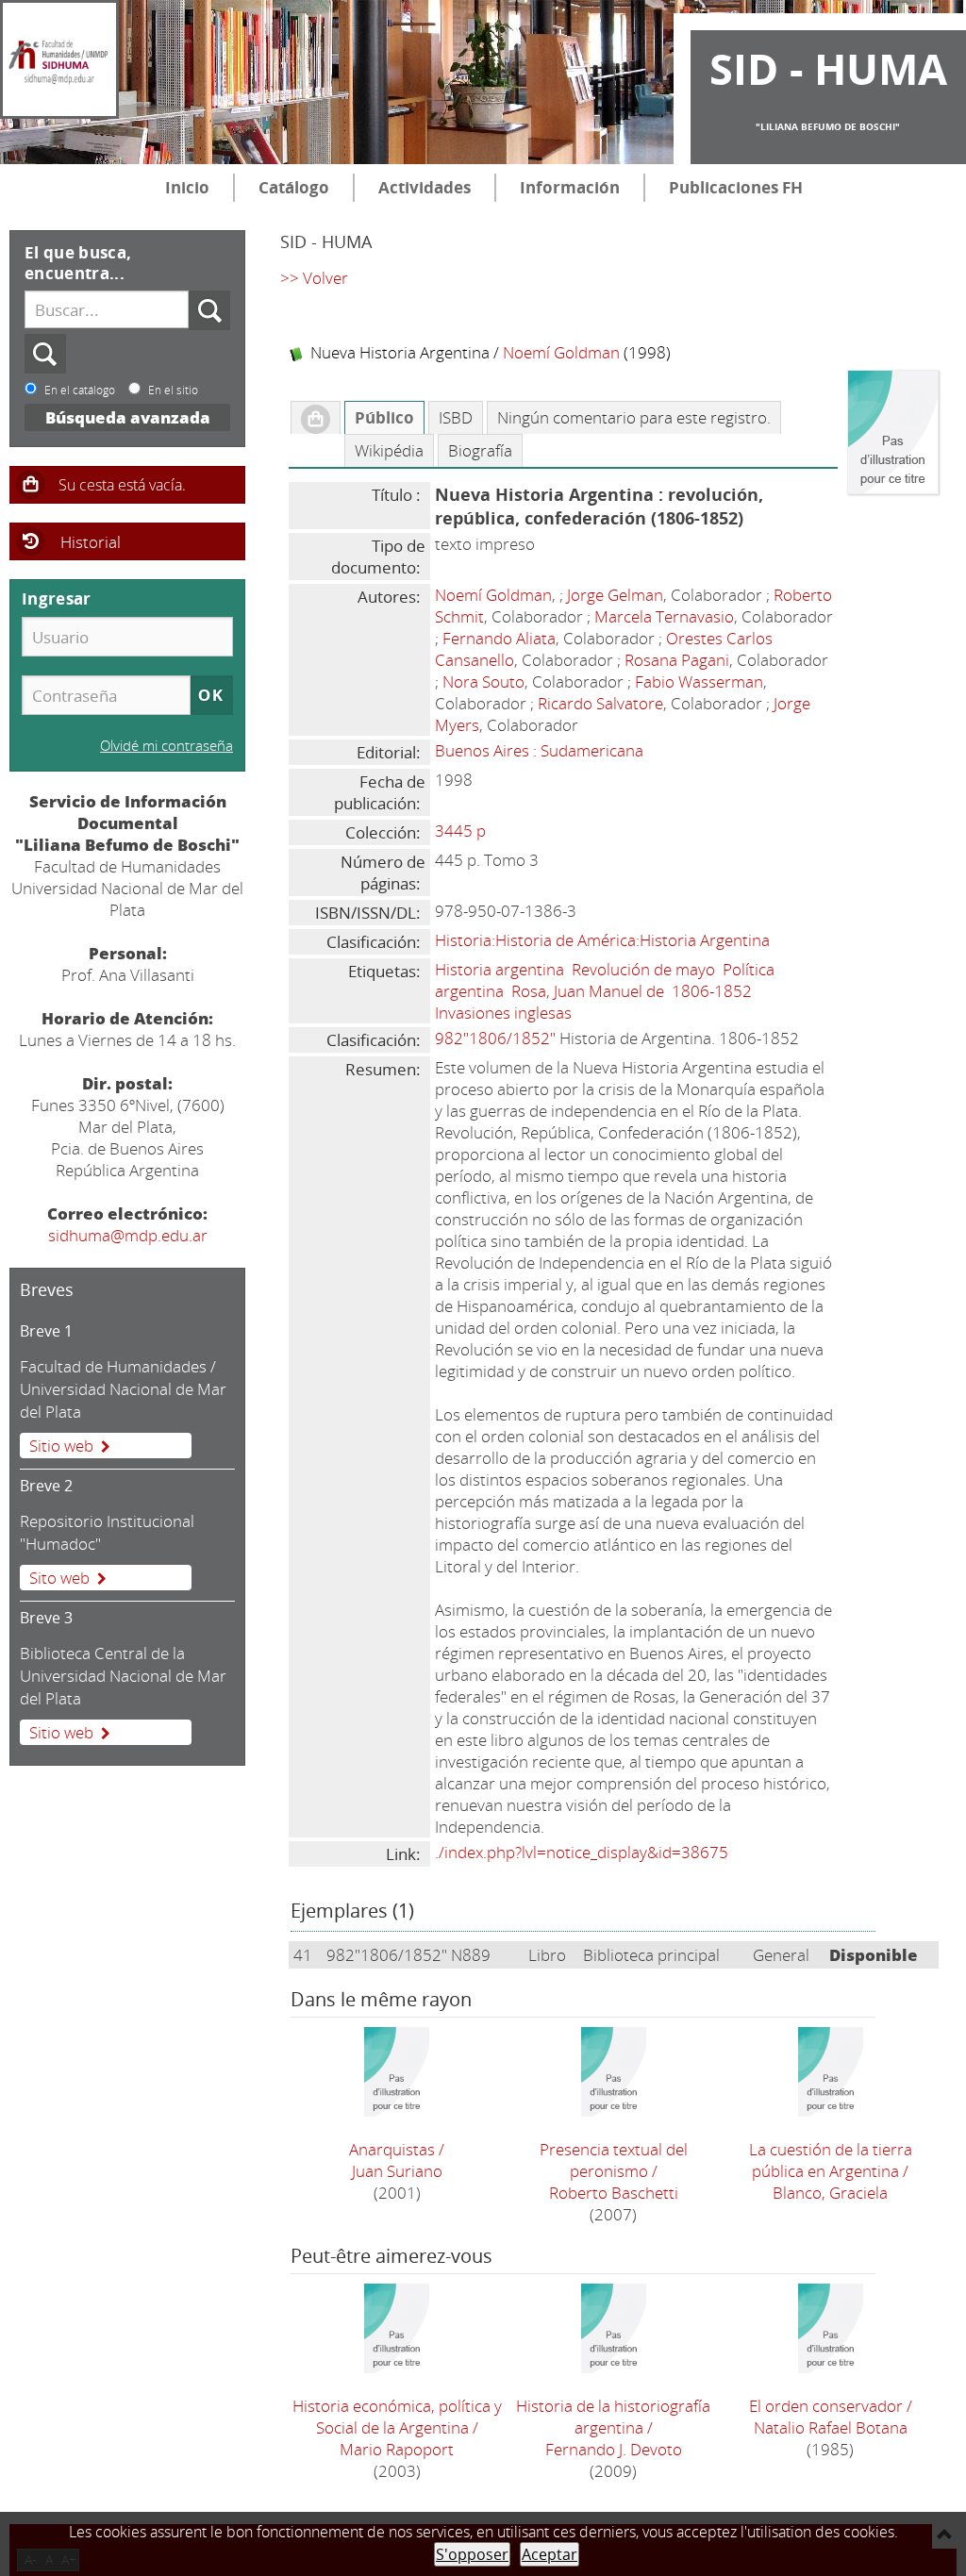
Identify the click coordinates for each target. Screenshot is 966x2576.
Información (570, 187)
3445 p (460, 831)
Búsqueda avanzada (128, 417)
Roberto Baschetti (614, 2193)
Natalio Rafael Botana (831, 2427)
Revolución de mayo (643, 969)
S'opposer (472, 2554)
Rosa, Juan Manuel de (588, 991)
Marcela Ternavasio (664, 616)
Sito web (59, 1578)
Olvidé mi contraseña (167, 745)
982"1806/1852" (495, 1038)
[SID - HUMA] (59, 59)
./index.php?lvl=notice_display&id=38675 (582, 1852)
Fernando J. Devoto (614, 2449)
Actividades (425, 187)
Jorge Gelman (615, 595)
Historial (91, 542)
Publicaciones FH (736, 187)
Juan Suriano (397, 2171)
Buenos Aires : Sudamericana (539, 750)
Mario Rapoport (397, 2449)
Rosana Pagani (677, 660)
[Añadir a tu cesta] (316, 418)
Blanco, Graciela (830, 2193)
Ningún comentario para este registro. (634, 417)
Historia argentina (500, 969)
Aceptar (550, 2554)
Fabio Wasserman (699, 681)
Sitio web (61, 1446)
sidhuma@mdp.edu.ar (128, 1235)
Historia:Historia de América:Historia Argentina (602, 940)
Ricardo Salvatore (600, 703)
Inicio (187, 187)
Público (384, 417)
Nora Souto (483, 681)
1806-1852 (712, 991)
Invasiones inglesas (503, 1013)
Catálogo (294, 187)
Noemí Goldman (561, 352)
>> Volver (314, 278)
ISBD (456, 417)
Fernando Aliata (499, 638)
